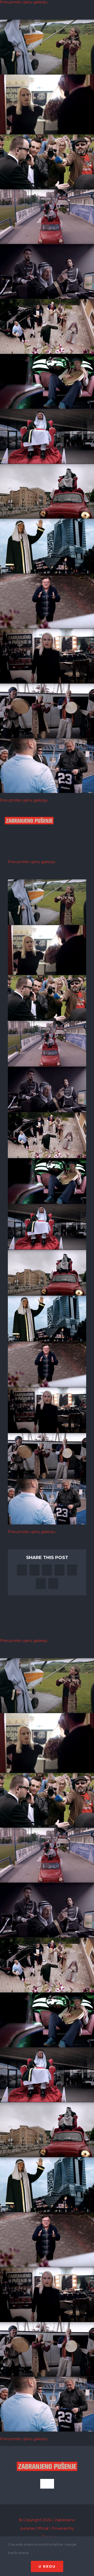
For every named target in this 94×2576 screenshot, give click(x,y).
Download (5, 25)
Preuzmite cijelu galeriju (24, 800)
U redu (47, 2566)
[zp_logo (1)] (29, 812)
